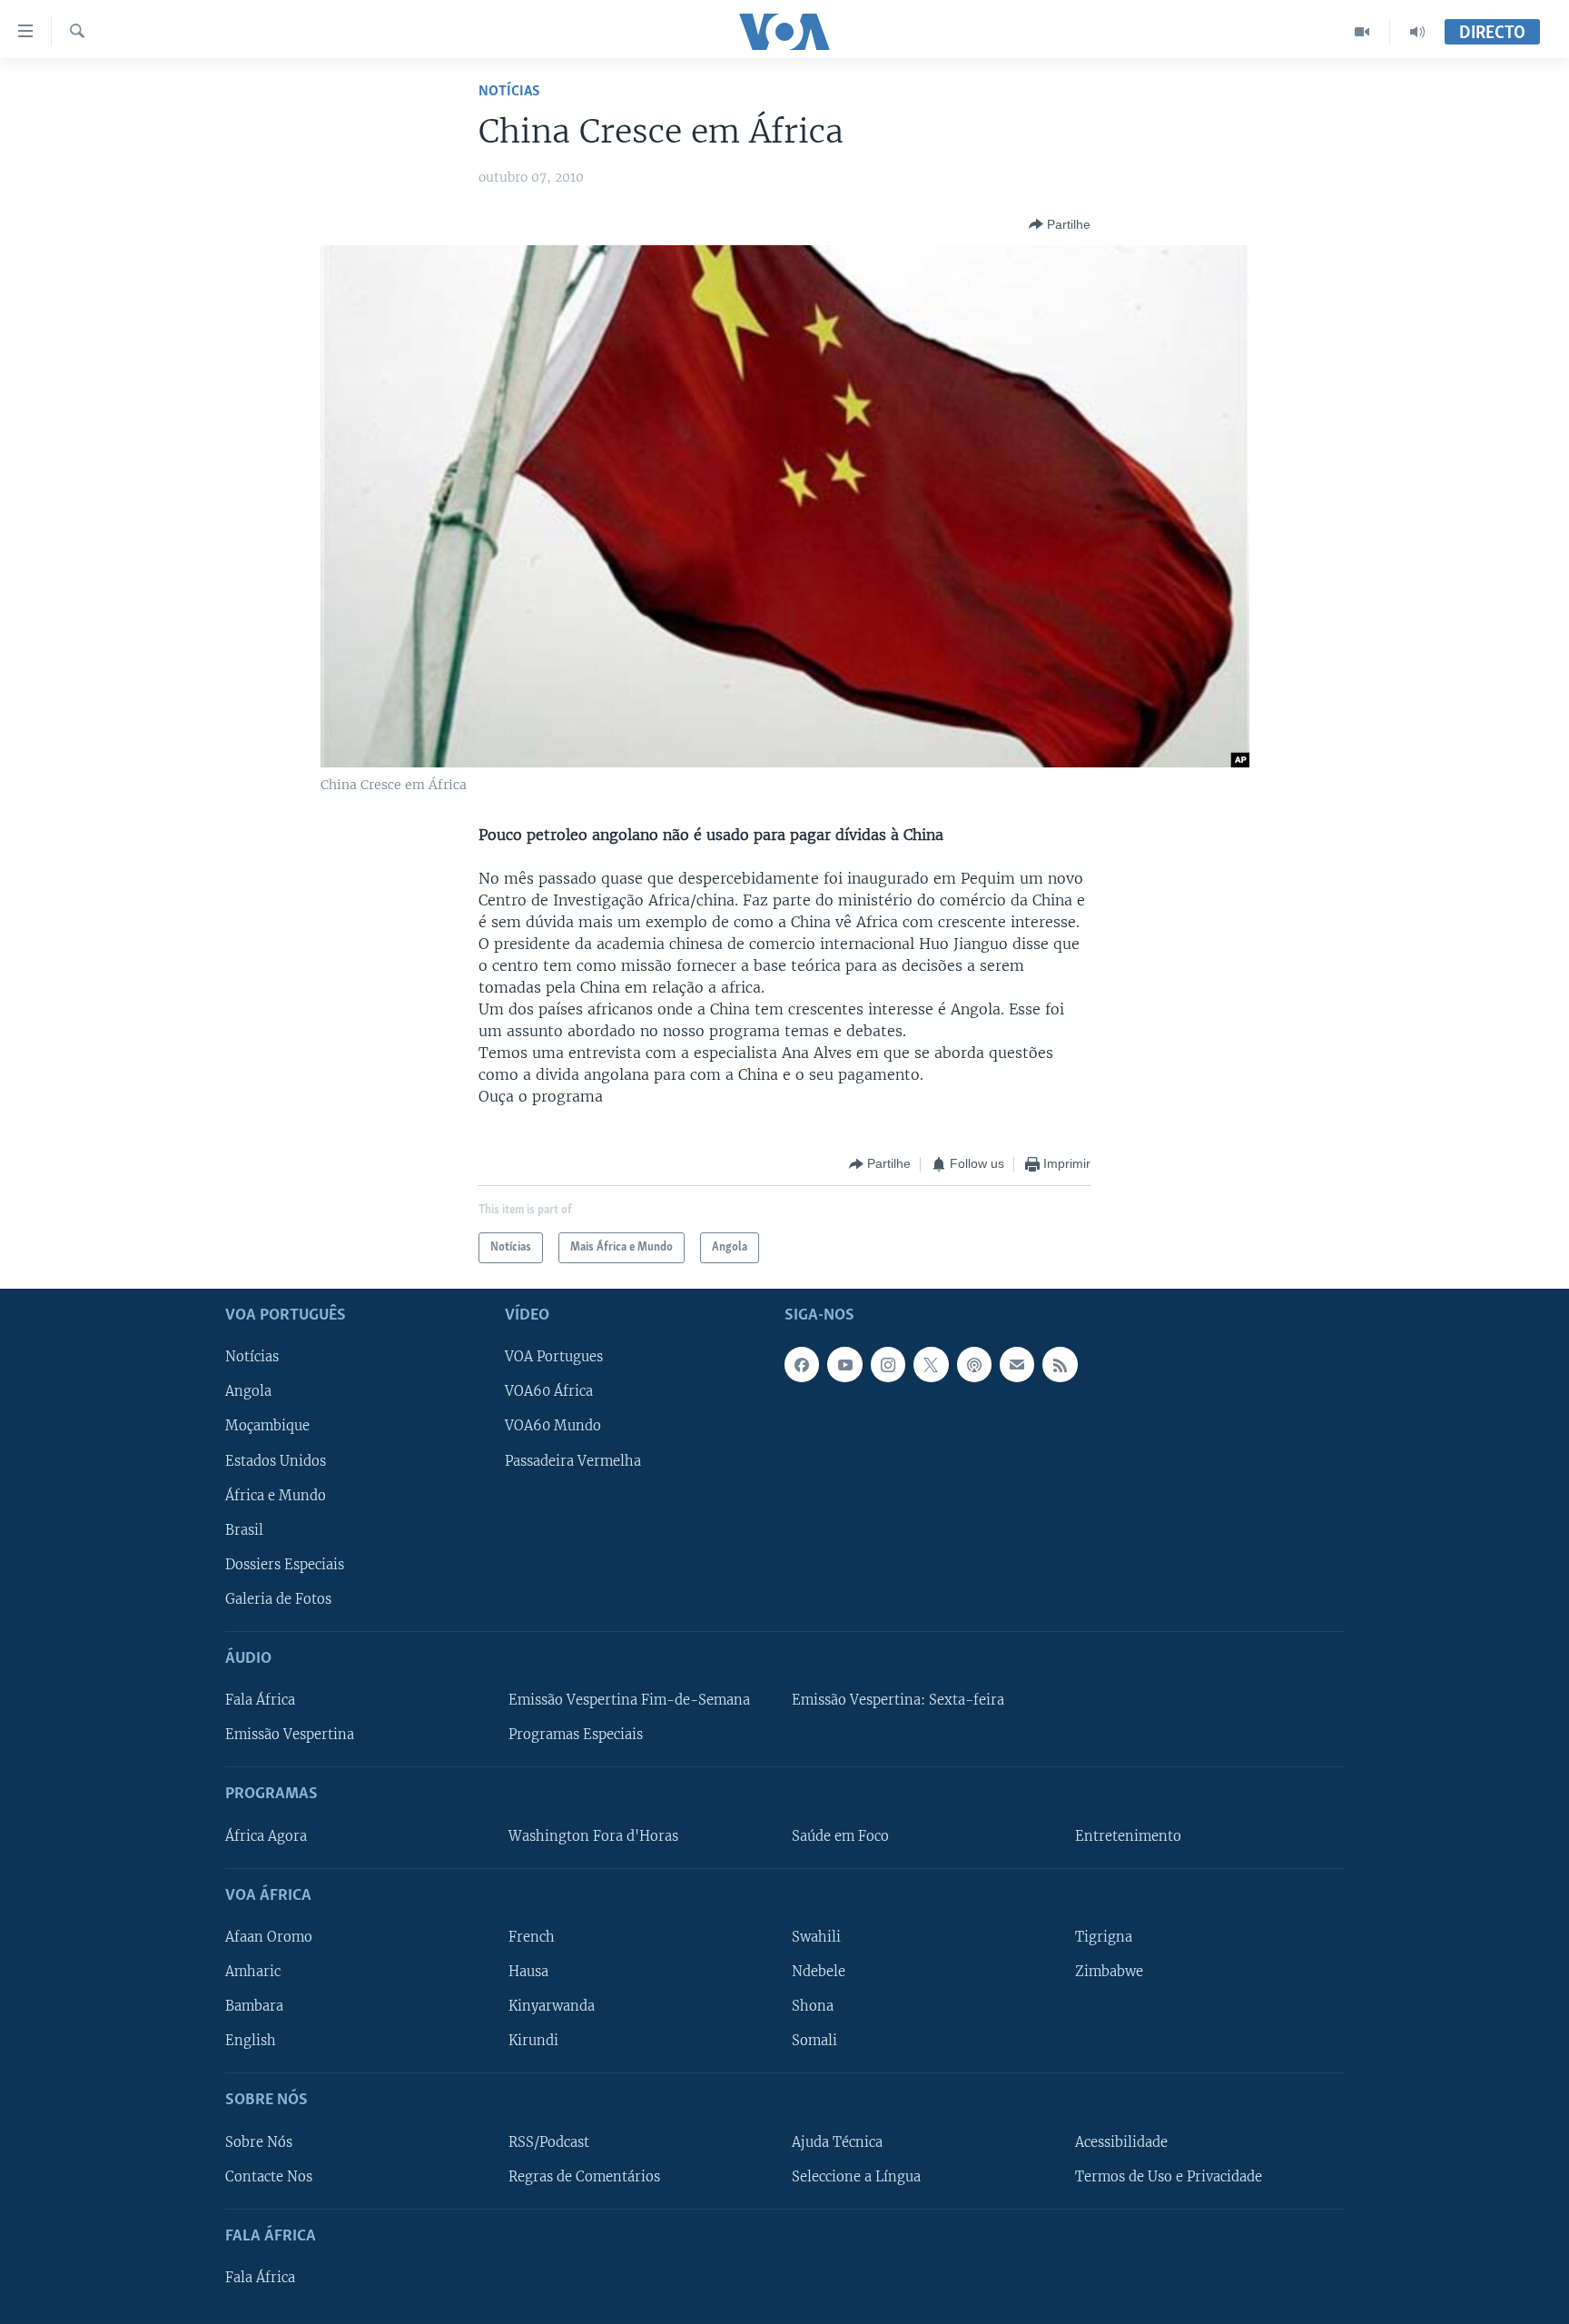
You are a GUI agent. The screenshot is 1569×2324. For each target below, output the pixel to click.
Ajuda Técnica (837, 2142)
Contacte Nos (269, 2177)
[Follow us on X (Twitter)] (931, 1365)
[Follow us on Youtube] (844, 1365)
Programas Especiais (576, 1736)
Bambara (254, 2006)
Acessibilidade (1121, 2142)
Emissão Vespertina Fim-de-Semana (629, 1701)
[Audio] (1417, 32)
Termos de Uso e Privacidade (1169, 2177)
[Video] (1362, 32)
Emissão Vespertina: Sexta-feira (898, 1701)
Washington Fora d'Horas (593, 1836)
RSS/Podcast (549, 2142)
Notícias (509, 91)
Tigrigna (1104, 1937)
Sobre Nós (259, 2142)
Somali (814, 2042)
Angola (248, 1392)
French (532, 1937)
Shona (813, 2006)
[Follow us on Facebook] (802, 1365)
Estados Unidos (276, 1461)
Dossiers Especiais (285, 1565)
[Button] (1060, 224)
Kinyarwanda (552, 2006)
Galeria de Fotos (278, 1599)
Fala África (260, 1701)
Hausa (528, 1972)
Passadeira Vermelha (573, 1461)
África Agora (266, 1836)
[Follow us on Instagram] (888, 1365)
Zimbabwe (1109, 1972)
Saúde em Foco (840, 1836)
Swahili (816, 1937)
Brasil (244, 1530)
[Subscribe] (1017, 1365)
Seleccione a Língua (856, 2177)
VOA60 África (549, 1392)
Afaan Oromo (269, 1937)
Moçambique (267, 1427)
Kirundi (533, 2042)
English (251, 2042)
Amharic (253, 1972)
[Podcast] (974, 1365)
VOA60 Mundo (553, 1427)
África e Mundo (276, 1496)
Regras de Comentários (584, 2177)
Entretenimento (1128, 1836)
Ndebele (819, 1972)
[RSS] (1060, 1365)
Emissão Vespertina (290, 1736)
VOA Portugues (554, 1358)
